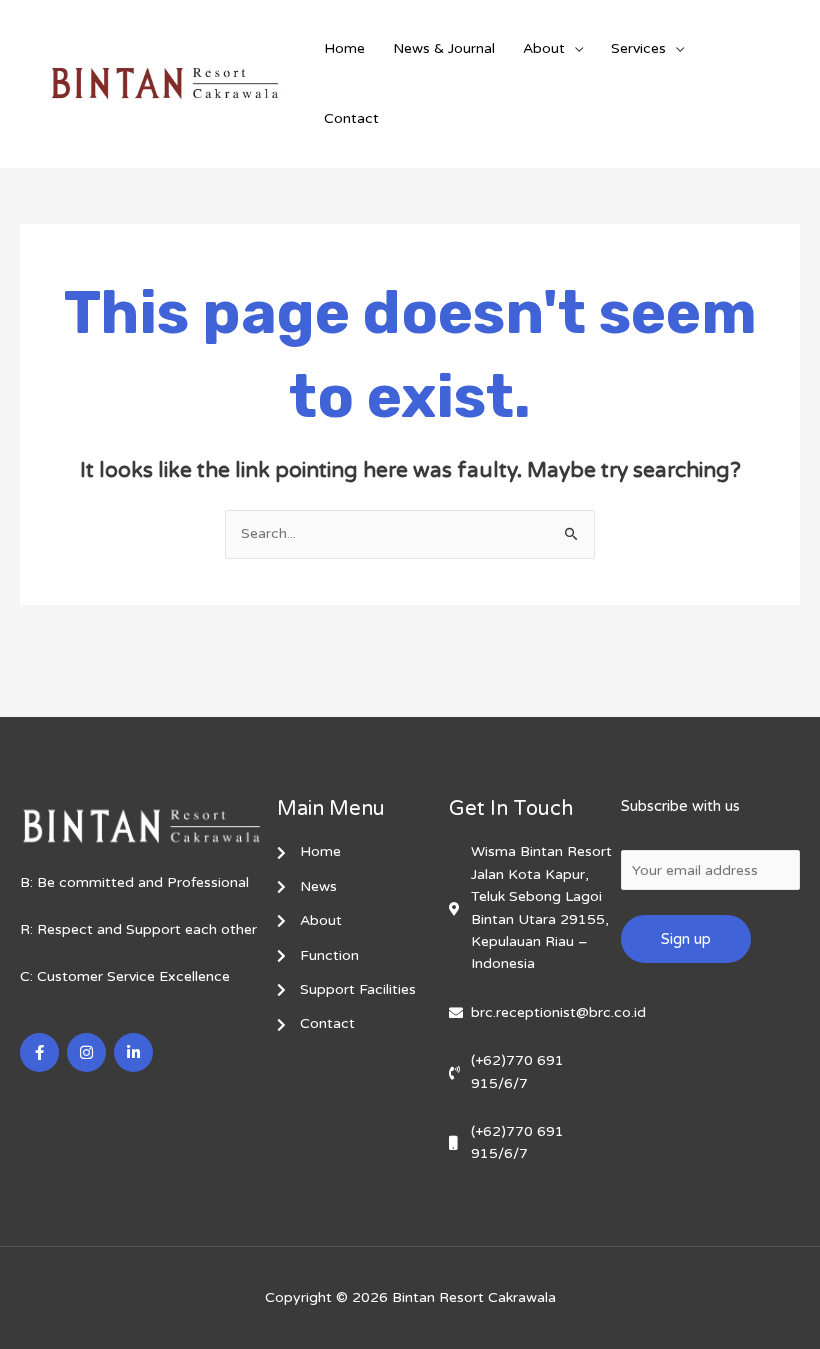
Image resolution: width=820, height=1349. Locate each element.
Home (344, 48)
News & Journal (444, 48)
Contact (351, 118)
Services (638, 48)
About (544, 48)
